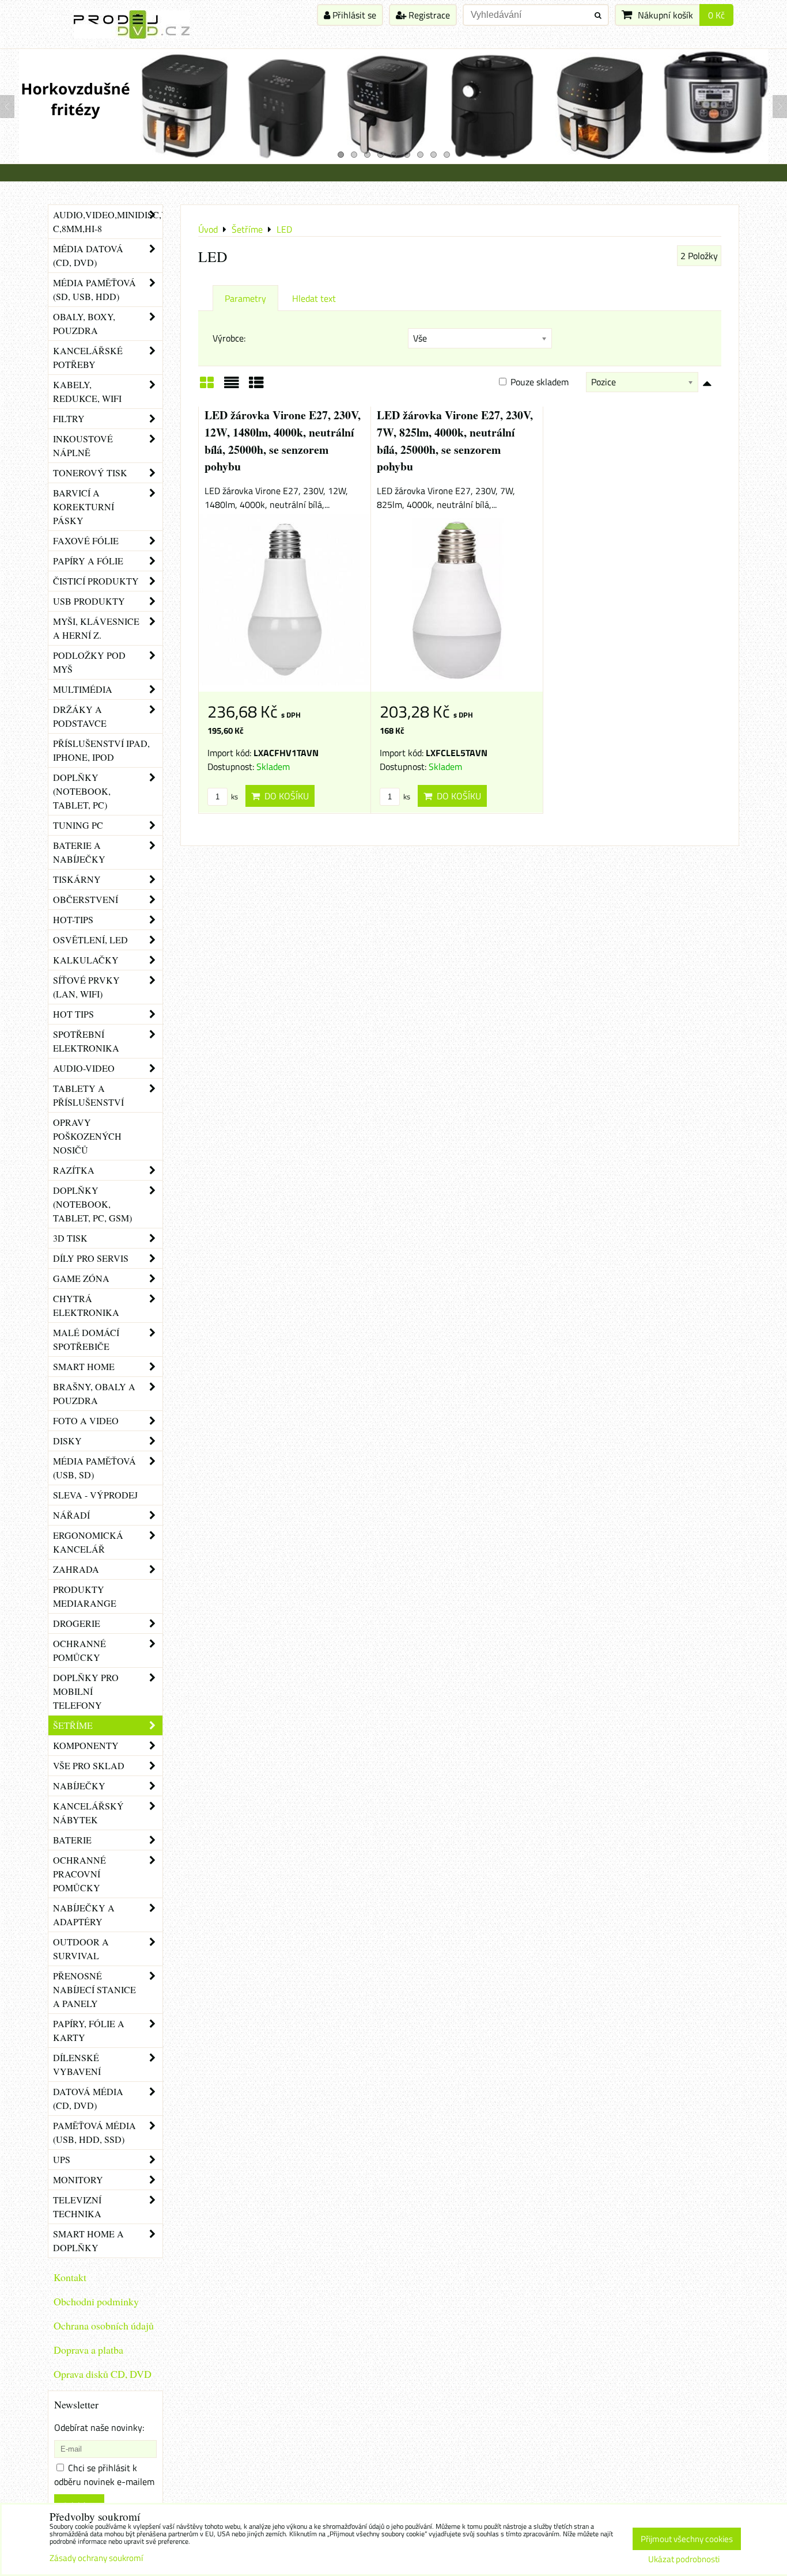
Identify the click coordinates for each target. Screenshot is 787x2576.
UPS (62, 2159)
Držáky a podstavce (80, 716)
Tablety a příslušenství (88, 1095)
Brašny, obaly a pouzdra (94, 1393)
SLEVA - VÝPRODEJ (95, 1495)
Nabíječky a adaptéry (84, 1915)
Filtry (69, 418)
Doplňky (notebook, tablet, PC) (82, 791)
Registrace (428, 15)
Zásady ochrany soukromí (96, 2558)
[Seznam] (232, 386)
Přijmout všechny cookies (687, 2539)
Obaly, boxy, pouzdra (84, 323)
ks (234, 796)
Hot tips (73, 1014)
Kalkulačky (86, 960)
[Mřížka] (207, 386)
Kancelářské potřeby (88, 357)
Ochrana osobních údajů (104, 2325)
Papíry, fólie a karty (89, 2030)
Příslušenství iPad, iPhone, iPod (101, 750)
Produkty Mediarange (85, 1596)
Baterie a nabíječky (79, 852)
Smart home (84, 1366)
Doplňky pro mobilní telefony (86, 1691)
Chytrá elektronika (86, 1305)
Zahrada (76, 1569)
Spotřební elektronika (86, 1041)
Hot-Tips (73, 919)
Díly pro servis (91, 1258)
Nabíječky (79, 1786)
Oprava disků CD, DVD (103, 2374)
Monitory (78, 2179)
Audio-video (84, 1068)
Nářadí (71, 1515)
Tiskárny (77, 879)
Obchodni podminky (96, 2301)
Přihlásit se (353, 15)
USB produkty (89, 601)
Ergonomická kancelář (88, 1542)
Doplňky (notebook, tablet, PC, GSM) (92, 1204)
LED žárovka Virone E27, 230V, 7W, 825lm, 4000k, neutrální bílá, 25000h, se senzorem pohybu (455, 441)
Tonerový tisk (90, 473)
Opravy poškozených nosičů (87, 1136)
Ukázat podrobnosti (684, 2560)
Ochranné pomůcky (80, 1650)
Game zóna (81, 1278)
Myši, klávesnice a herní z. (96, 628)
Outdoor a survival (81, 1949)
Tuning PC (78, 825)
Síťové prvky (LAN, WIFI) (86, 987)
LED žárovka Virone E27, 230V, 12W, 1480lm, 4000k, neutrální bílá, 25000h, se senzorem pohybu (283, 441)
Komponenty (86, 1745)
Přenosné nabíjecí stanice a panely (94, 1989)
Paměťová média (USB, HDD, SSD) (94, 2132)
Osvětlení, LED (90, 940)
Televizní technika (77, 2207)
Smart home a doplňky (88, 2241)
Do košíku (284, 796)
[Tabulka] (256, 386)
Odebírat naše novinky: (99, 2427)
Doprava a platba (88, 2350)
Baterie (72, 1840)
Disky (67, 1441)
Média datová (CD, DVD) (88, 255)
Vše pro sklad (89, 1765)
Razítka (74, 1170)
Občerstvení (86, 899)
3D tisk (70, 1238)
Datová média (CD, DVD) (88, 2098)
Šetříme (73, 1725)
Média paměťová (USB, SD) (94, 1468)
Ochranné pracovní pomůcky (80, 1874)
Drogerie (77, 1623)
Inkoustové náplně (83, 445)
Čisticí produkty (96, 581)
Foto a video (86, 1420)
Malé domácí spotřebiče (86, 1339)
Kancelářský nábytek (88, 1813)
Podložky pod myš (89, 662)
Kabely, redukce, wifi (87, 391)
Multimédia (83, 689)
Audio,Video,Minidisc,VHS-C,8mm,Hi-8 (108, 221)
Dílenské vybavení (77, 2064)
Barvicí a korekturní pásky (84, 507)
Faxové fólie (86, 540)
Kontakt (70, 2277)
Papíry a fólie (88, 561)
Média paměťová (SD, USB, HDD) (94, 289)
